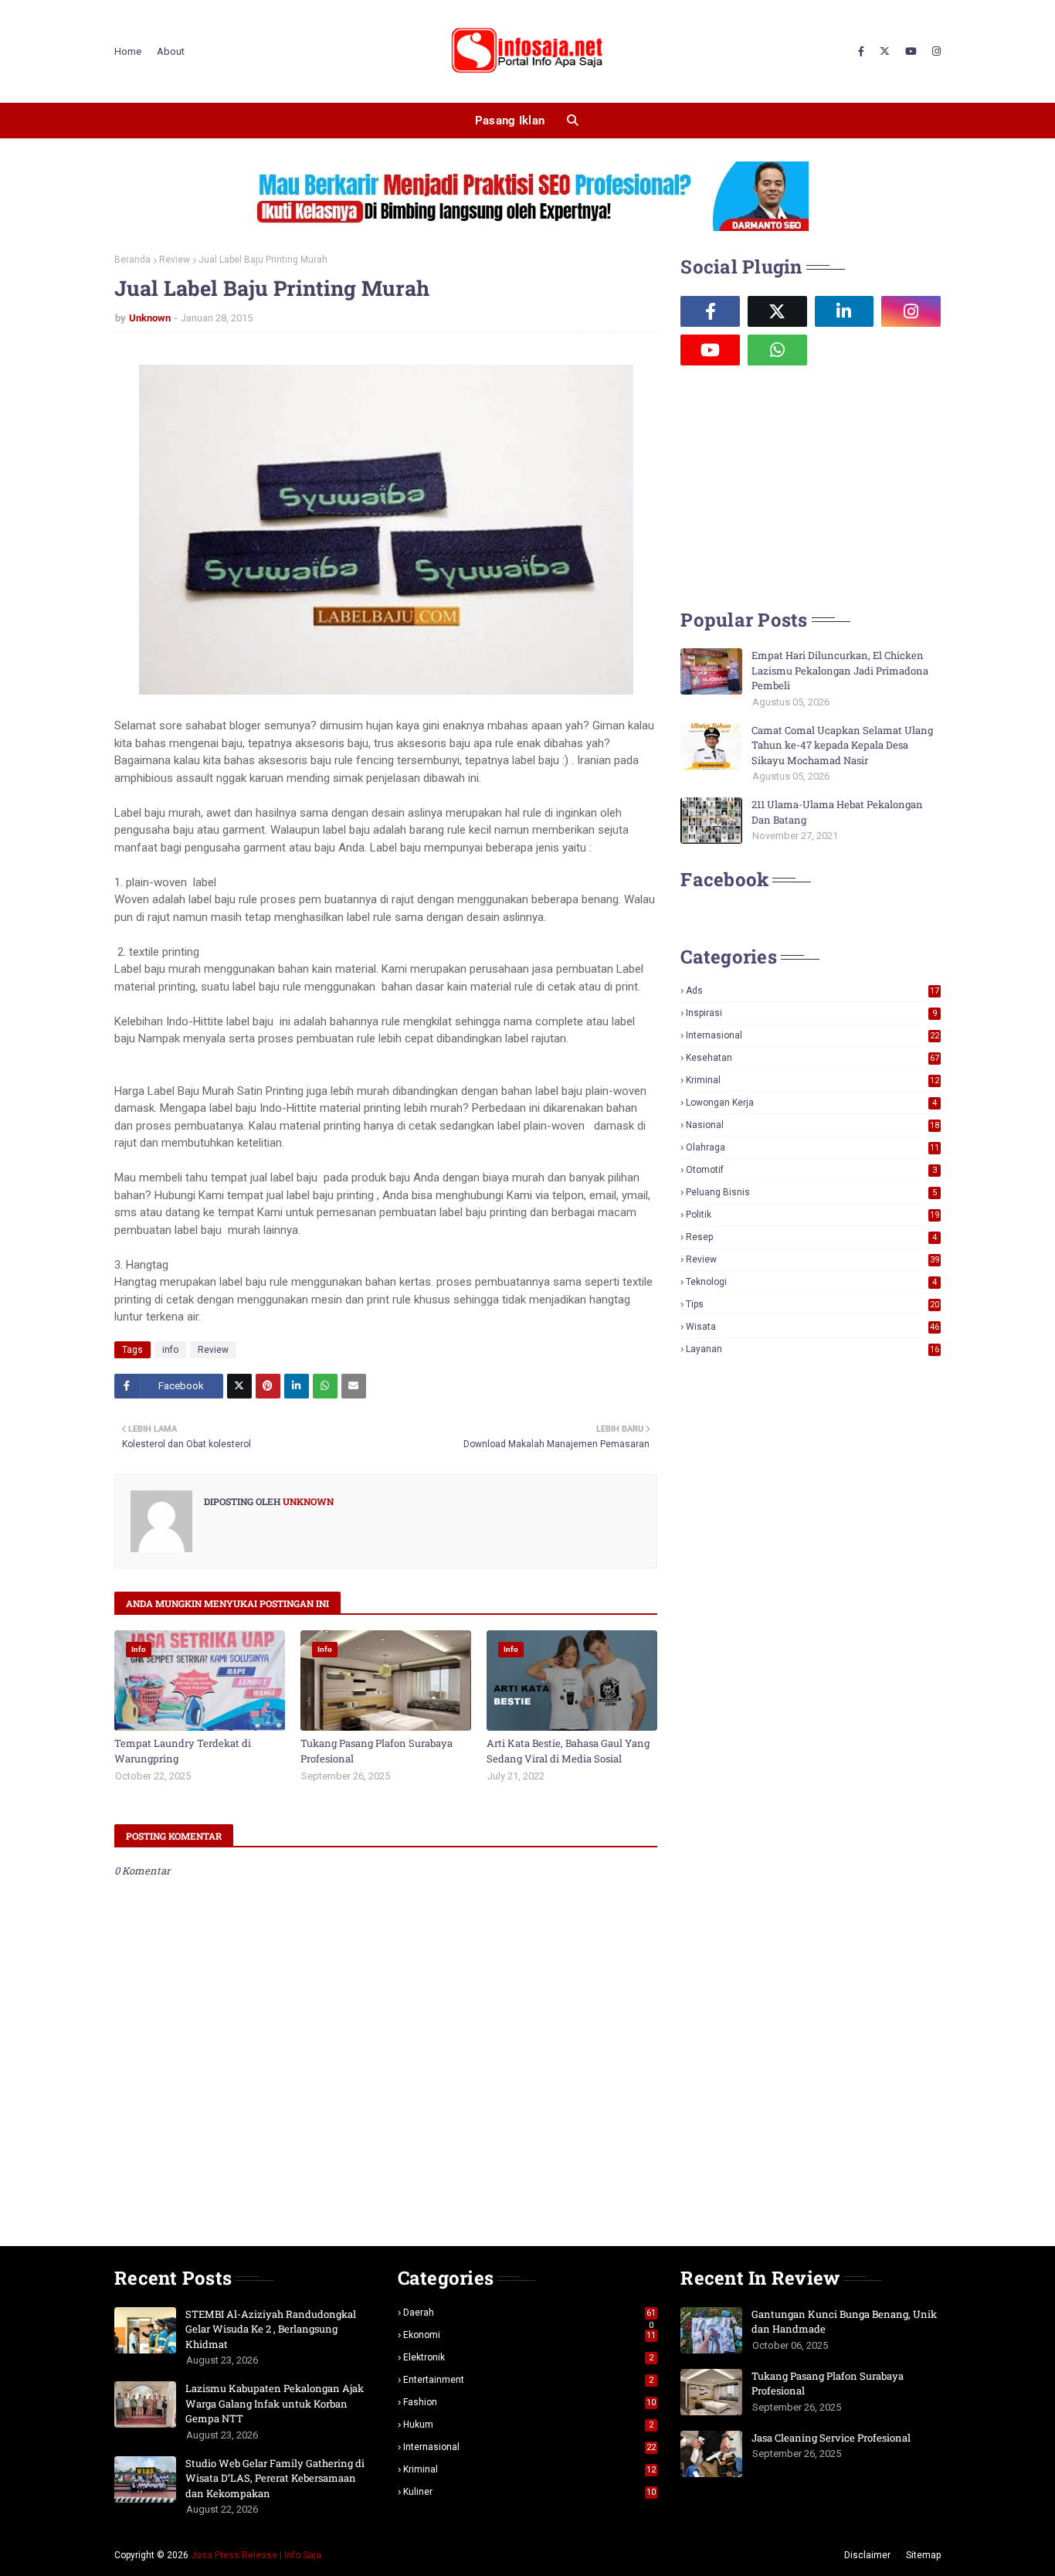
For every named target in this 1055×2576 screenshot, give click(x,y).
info (170, 1350)
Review (175, 260)
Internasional (812, 1035)
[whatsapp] (777, 350)
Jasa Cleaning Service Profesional (831, 2438)
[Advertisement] (796, 485)
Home (128, 51)
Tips (812, 1304)
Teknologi (811, 1282)
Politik (812, 1215)
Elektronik (529, 2357)
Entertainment (529, 2380)
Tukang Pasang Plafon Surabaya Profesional (377, 1751)
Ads (812, 991)
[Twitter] (239, 1386)
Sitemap (923, 2555)
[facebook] (861, 52)
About (171, 51)
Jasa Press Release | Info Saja (256, 2555)
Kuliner (530, 2492)
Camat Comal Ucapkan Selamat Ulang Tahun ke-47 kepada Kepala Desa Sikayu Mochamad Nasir (842, 745)
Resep (811, 1237)
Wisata (812, 1327)
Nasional (812, 1125)
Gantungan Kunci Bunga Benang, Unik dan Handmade (844, 2322)
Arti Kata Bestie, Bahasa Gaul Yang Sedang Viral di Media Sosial (568, 1751)
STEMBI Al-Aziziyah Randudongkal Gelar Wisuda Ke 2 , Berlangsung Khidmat (271, 2329)
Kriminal (812, 1080)
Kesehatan (812, 1058)
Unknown (150, 318)
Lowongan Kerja (811, 1103)
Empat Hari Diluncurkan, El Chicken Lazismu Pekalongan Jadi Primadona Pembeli (840, 670)
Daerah (530, 2313)
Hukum (529, 2425)
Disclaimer (867, 2555)
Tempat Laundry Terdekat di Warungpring (183, 1751)
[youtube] (911, 52)
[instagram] (935, 52)
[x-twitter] (885, 52)
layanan (812, 1349)
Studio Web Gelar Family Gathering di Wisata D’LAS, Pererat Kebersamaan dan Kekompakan (275, 2478)
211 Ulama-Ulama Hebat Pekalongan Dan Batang (837, 812)
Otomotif (811, 1170)
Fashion (530, 2402)
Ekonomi (530, 2335)
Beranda (132, 260)
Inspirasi (811, 1013)
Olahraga (812, 1147)
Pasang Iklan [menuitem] (510, 121)
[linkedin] (845, 311)
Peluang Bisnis (811, 1192)
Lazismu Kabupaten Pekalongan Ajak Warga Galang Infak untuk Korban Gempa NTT (275, 2403)
